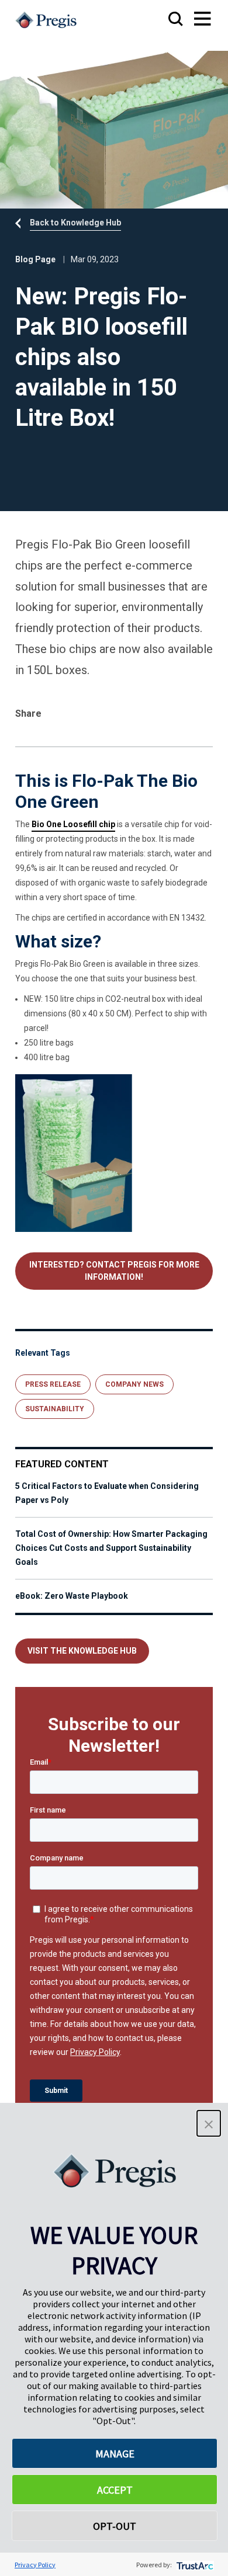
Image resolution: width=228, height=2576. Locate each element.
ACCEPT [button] (115, 2490)
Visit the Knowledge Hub (82, 1651)
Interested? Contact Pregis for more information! (114, 1271)
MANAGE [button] (115, 2454)
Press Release (53, 1384)
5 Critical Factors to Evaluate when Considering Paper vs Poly (107, 1493)
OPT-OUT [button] (115, 2526)
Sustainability (55, 1409)
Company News (134, 1384)
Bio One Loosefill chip (73, 824)
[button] (209, 2123)
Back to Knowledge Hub (75, 223)
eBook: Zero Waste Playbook (72, 1596)
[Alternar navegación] (191, 20)
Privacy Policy (35, 2565)
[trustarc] (194, 2565)
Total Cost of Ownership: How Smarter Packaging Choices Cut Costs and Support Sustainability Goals (111, 1548)
